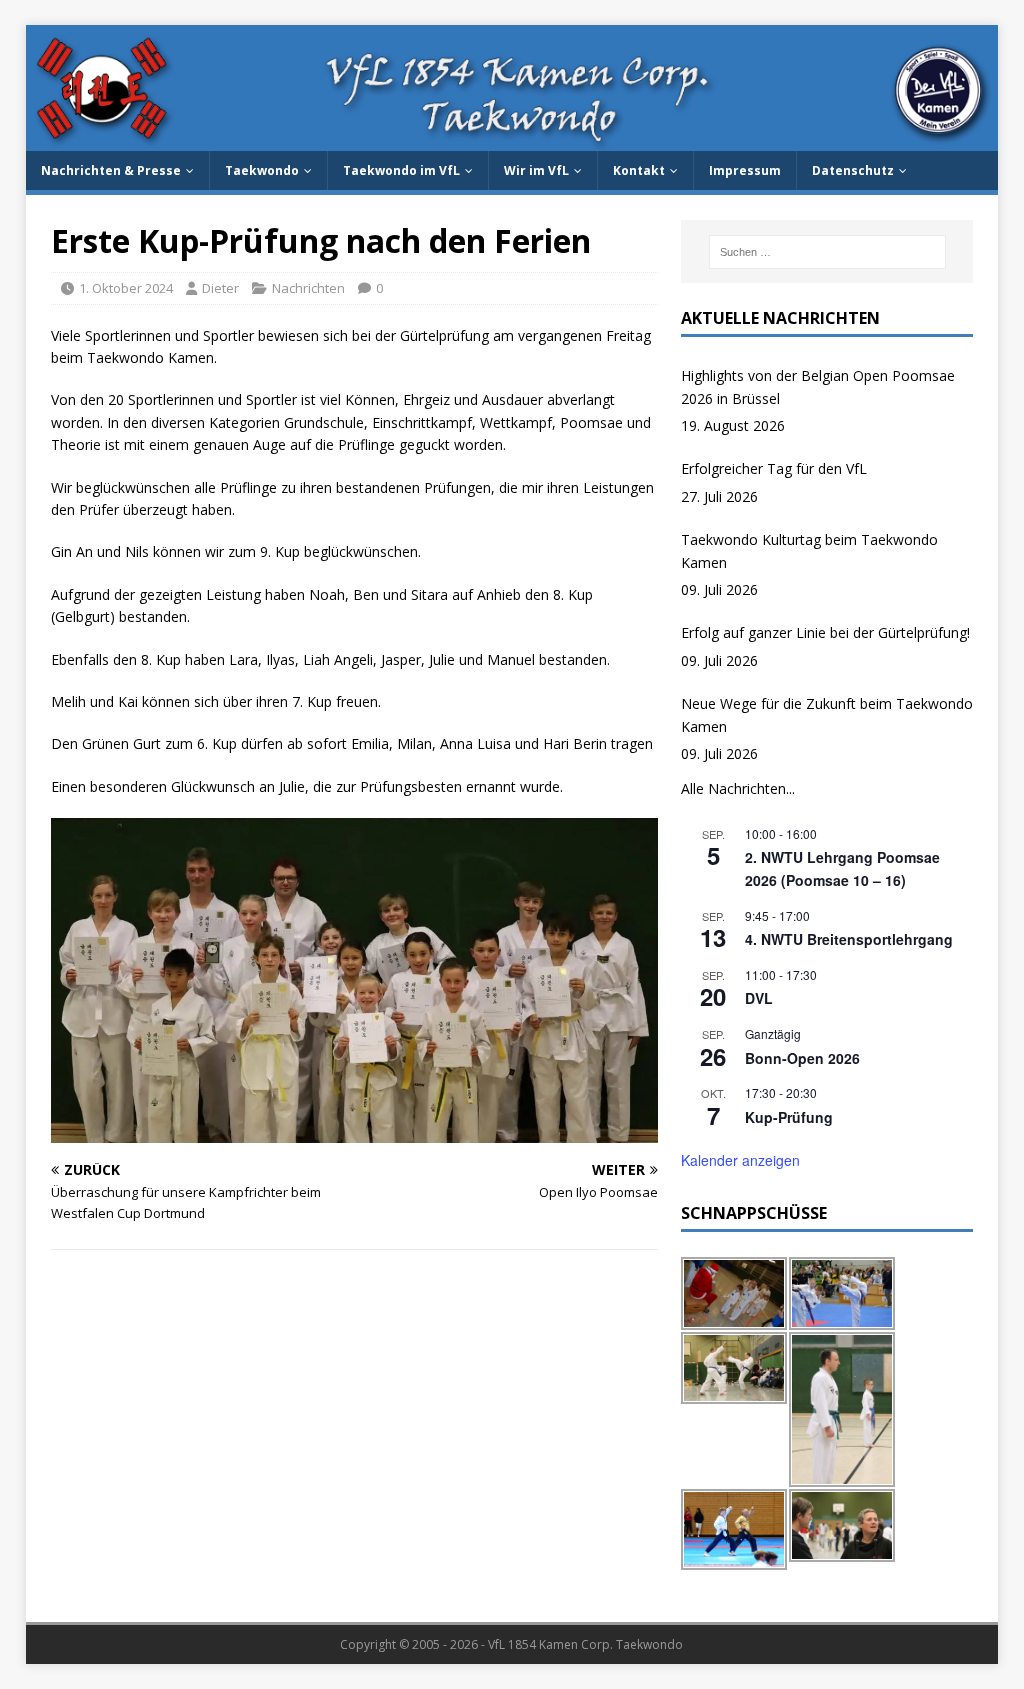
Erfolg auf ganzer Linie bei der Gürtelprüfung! (825, 632)
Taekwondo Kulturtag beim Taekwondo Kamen (809, 550)
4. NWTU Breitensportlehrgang (849, 939)
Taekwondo (262, 170)
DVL (759, 998)
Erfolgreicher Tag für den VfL (774, 468)
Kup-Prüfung (789, 1117)
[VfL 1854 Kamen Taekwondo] (512, 139)
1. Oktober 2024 (126, 288)
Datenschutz (853, 170)
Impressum (745, 170)
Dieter (220, 288)
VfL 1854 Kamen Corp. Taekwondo (585, 1644)
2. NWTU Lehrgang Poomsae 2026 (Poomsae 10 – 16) (842, 868)
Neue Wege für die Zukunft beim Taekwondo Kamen (827, 714)
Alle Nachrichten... (738, 788)
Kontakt (639, 170)
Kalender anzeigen (740, 1160)
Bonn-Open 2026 (802, 1058)
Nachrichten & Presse (111, 170)
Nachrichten (308, 288)
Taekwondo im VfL (401, 170)
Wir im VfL (536, 170)
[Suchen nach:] (827, 252)
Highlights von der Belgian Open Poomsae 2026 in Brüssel (818, 386)
